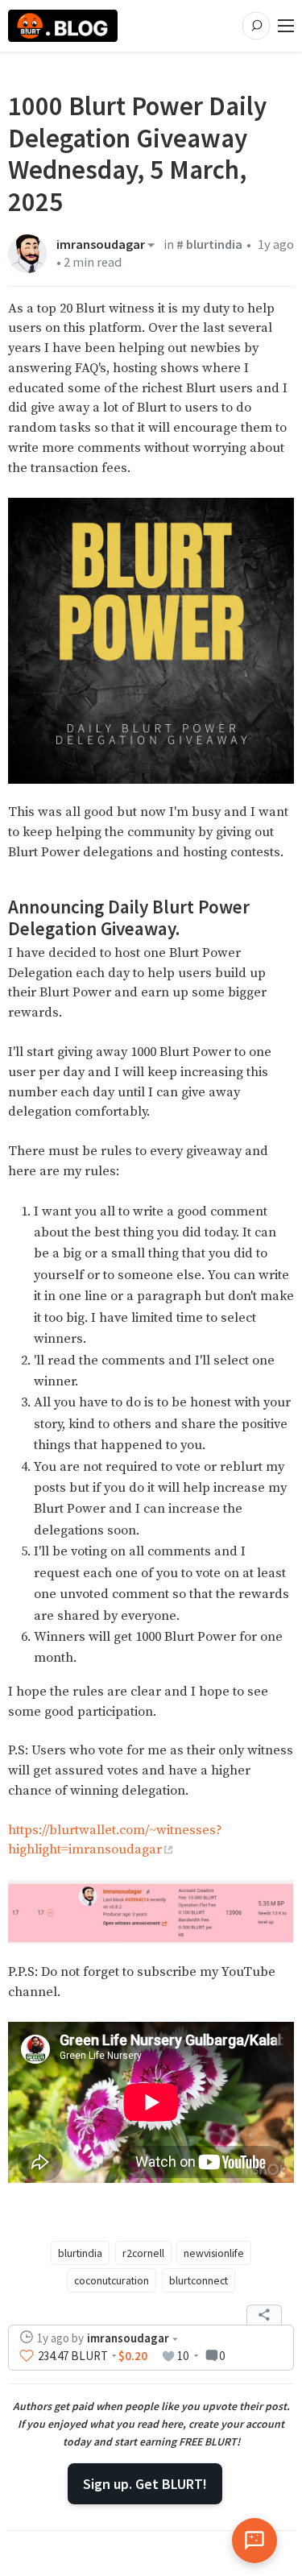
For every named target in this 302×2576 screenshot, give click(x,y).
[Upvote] (27, 2356)
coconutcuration (112, 2280)
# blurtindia (209, 244)
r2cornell (143, 2253)
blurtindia (80, 2253)
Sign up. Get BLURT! (145, 2484)
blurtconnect (199, 2280)
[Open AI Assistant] (254, 2541)
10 (183, 2356)
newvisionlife (214, 2253)
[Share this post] (264, 2315)
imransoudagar (101, 245)
